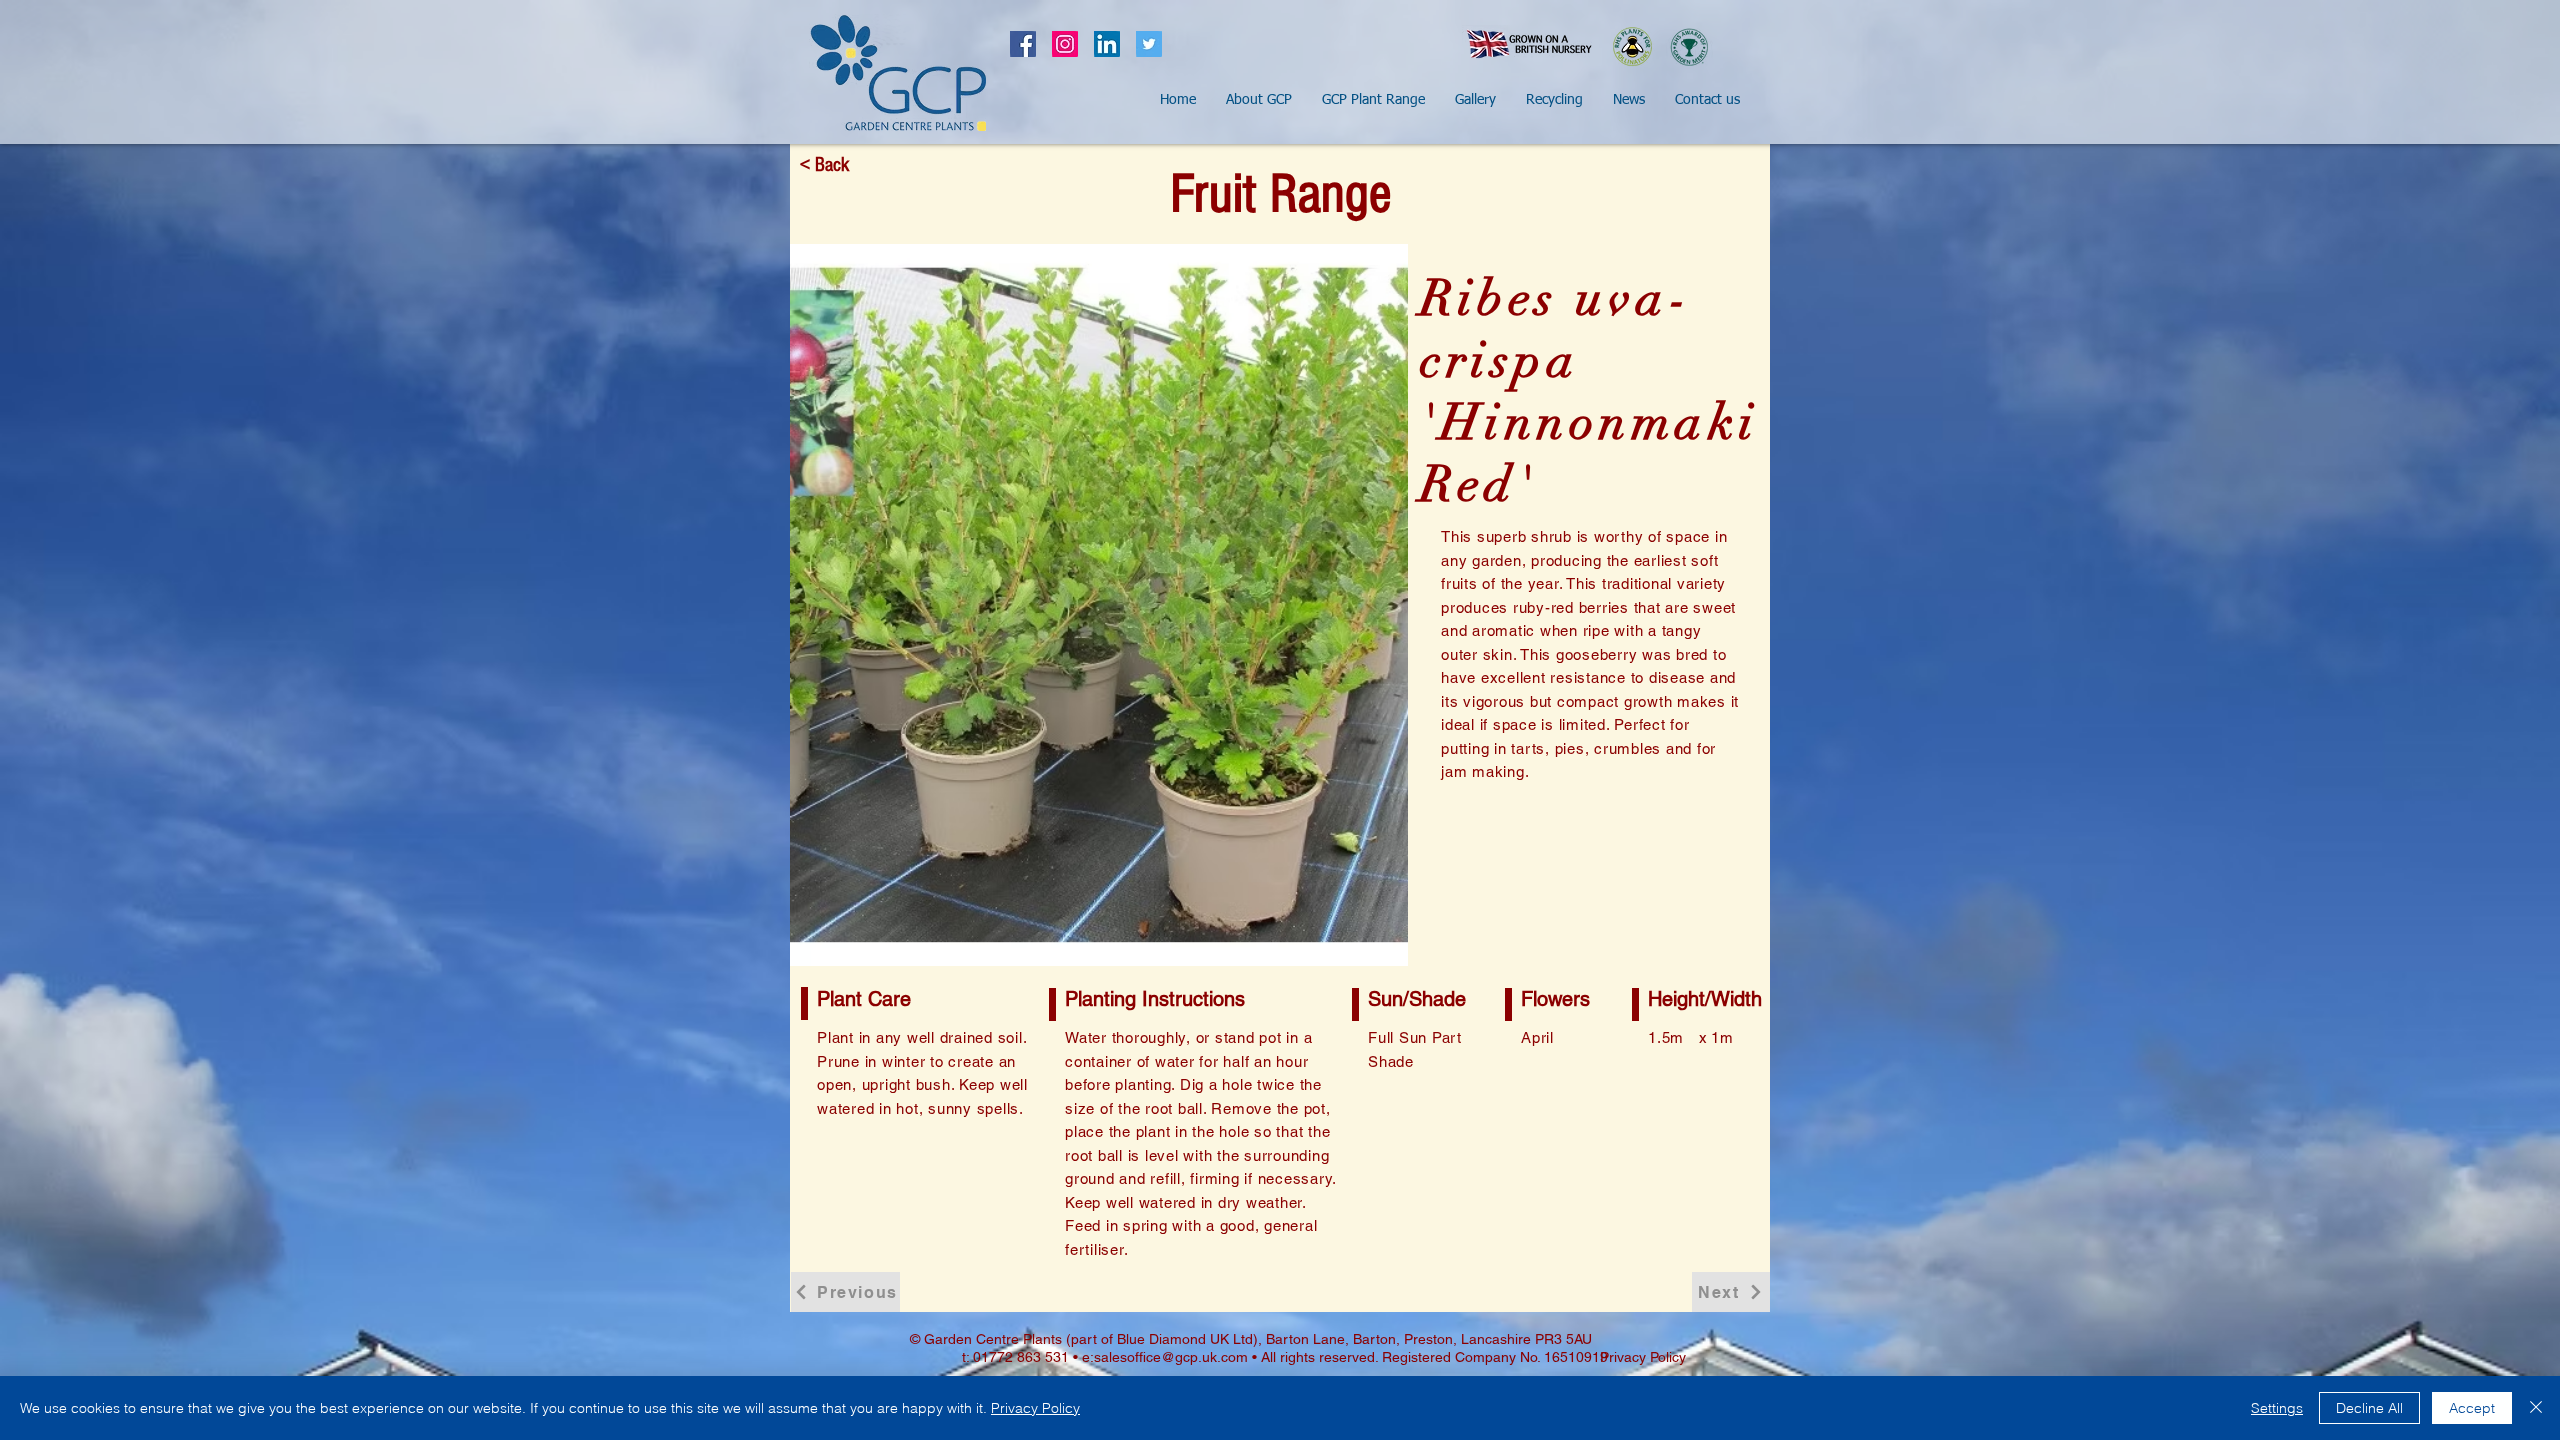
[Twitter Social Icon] (1149, 44)
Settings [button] (2277, 1408)
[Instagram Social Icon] (1065, 44)
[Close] (2536, 1408)
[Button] (898, 72)
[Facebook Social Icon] (1023, 44)
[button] (1259, 100)
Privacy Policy (1035, 1408)
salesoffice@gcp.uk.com (1171, 1357)
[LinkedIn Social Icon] (1107, 44)
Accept (2472, 1408)
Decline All (2369, 1408)
